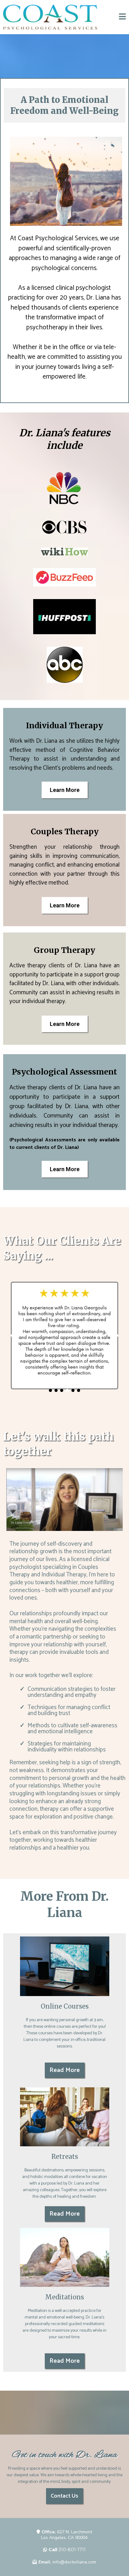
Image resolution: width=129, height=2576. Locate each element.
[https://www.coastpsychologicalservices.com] (50, 17)
